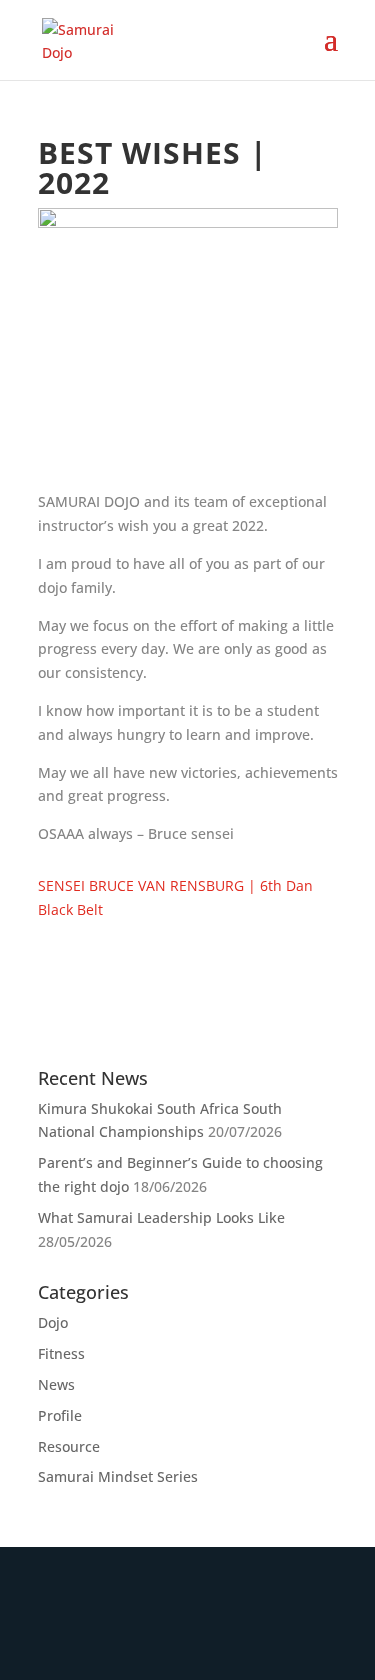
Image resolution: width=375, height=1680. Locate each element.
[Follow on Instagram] (222, 1635)
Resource (69, 1446)
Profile (60, 1415)
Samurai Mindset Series (118, 1476)
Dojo (53, 1322)
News (56, 1384)
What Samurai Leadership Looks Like (161, 1217)
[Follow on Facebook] (154, 1635)
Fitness (61, 1353)
